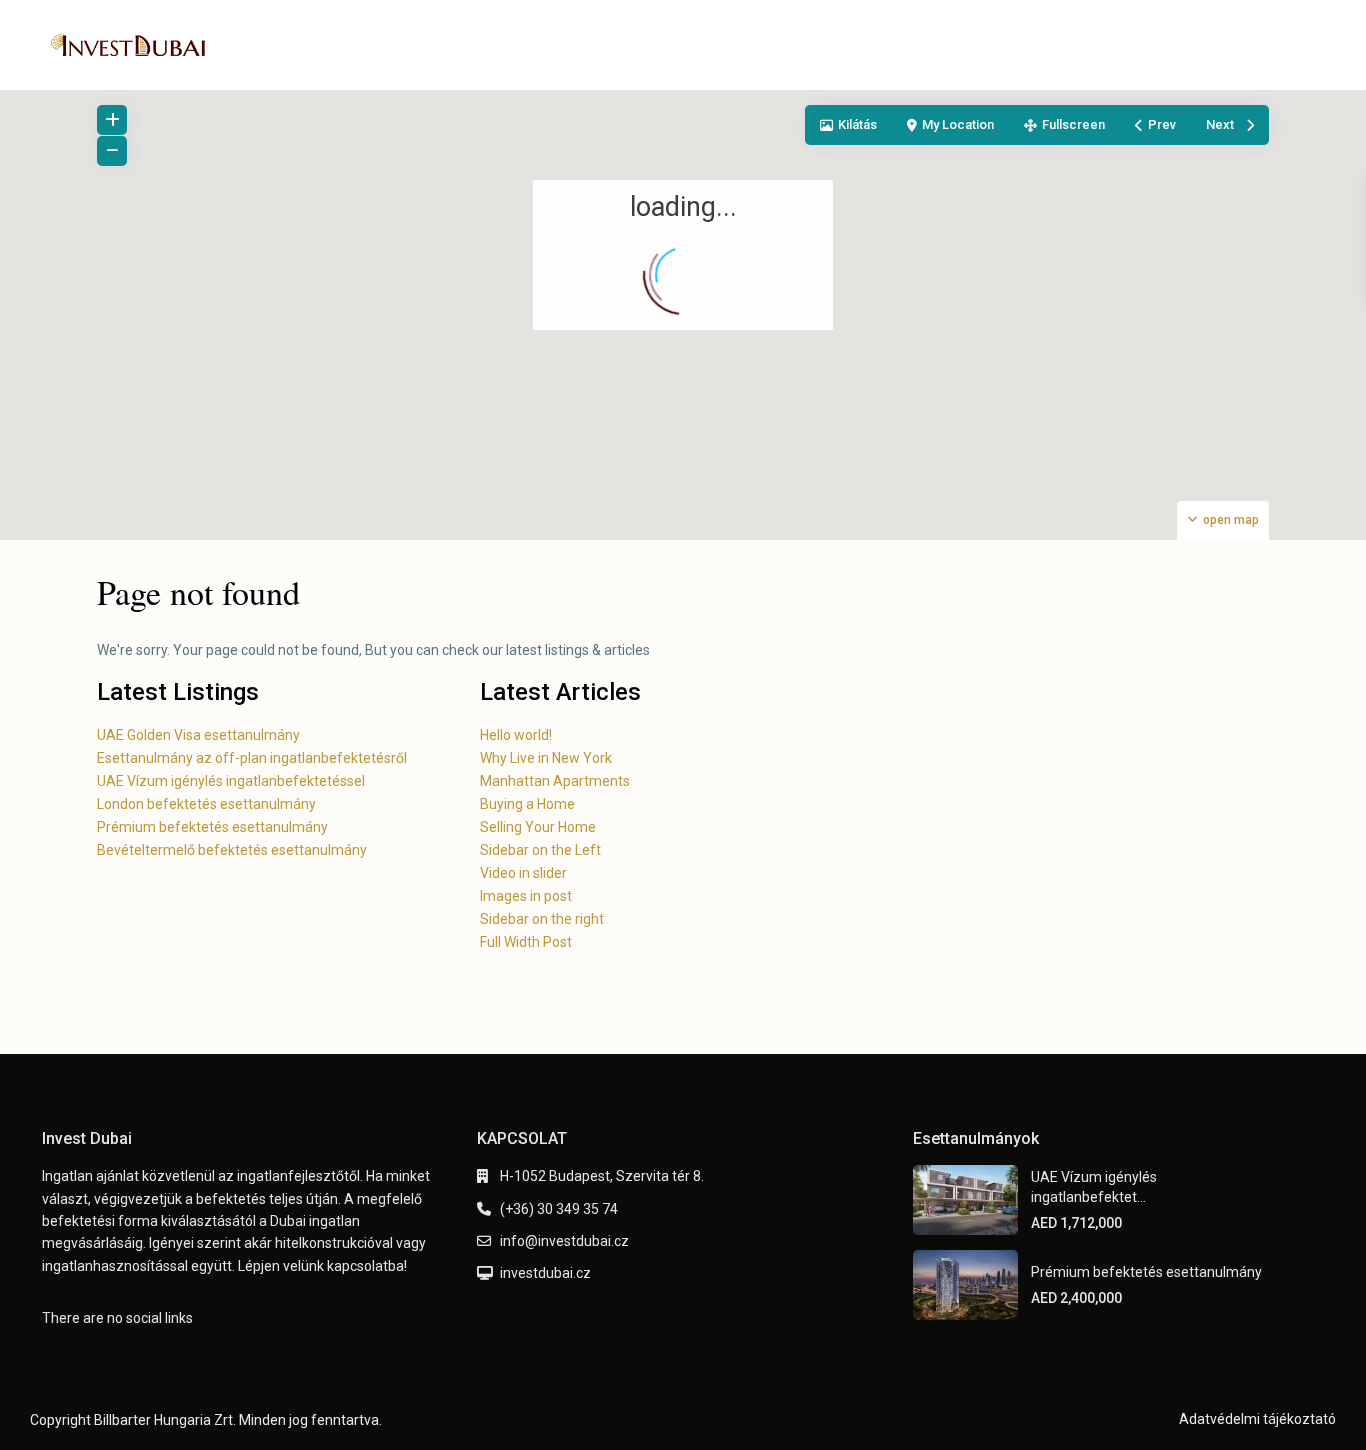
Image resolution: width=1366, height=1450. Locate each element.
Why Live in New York (546, 758)
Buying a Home (527, 804)
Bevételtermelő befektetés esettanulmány (232, 850)
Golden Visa (723, 45)
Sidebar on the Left (540, 850)
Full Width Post (526, 942)
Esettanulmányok (586, 45)
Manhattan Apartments (555, 781)
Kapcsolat (1024, 45)
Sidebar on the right (542, 919)
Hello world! (516, 735)
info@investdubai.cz (564, 1241)
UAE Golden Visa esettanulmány (198, 735)
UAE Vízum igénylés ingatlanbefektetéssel (231, 781)
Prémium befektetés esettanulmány (212, 827)
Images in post (526, 896)
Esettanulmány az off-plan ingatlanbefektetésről (252, 758)
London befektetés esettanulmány (206, 804)
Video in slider (523, 873)
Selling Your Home (538, 827)
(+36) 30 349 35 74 (559, 1209)
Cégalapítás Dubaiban (877, 45)
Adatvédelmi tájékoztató (1257, 1419)
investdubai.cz (545, 1273)
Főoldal (467, 45)
